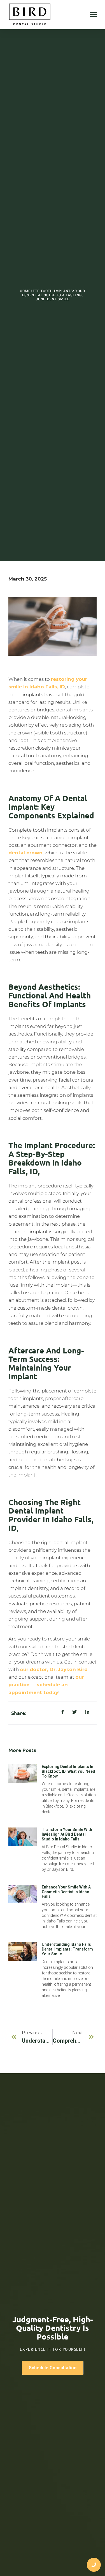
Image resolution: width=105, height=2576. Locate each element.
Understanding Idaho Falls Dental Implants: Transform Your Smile (67, 1949)
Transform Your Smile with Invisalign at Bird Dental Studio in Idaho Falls (67, 1834)
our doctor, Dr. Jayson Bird (54, 1669)
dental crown (25, 853)
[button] (94, 14)
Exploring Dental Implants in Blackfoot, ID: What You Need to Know (68, 1771)
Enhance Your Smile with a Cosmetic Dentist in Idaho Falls (66, 1892)
